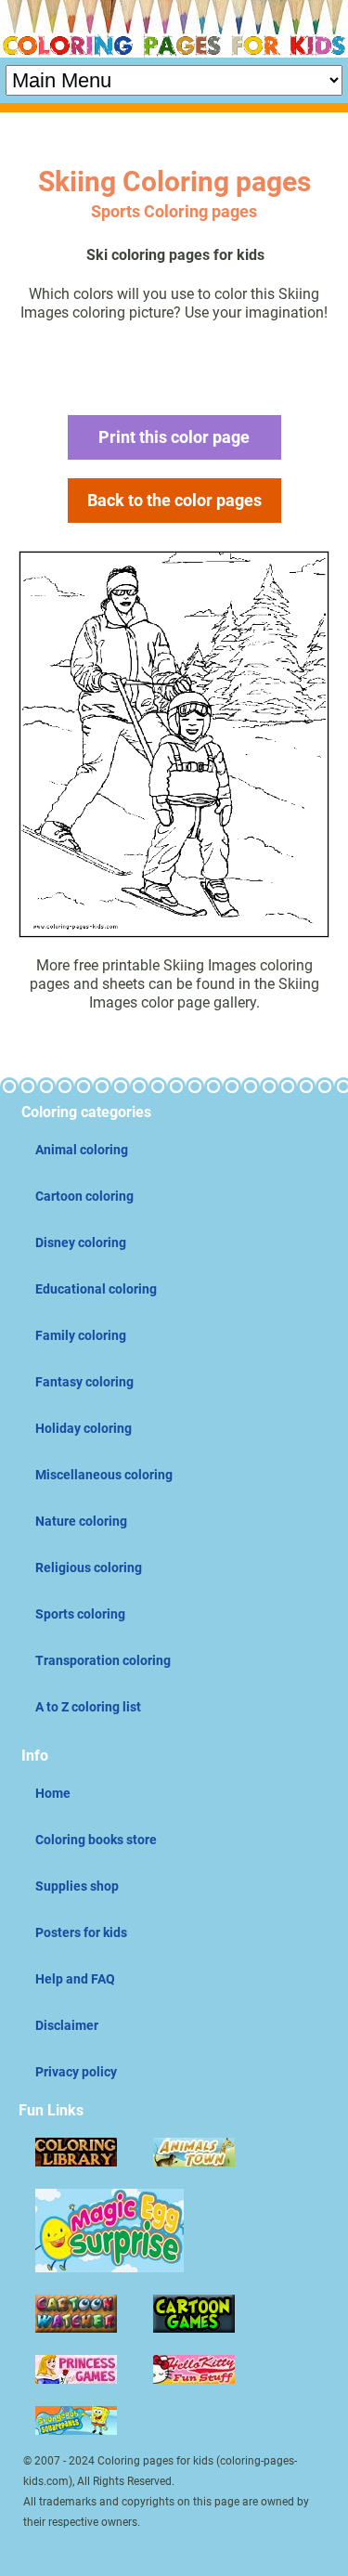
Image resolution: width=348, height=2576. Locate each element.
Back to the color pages (174, 500)
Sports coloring (80, 1614)
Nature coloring (81, 1521)
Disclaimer (67, 2025)
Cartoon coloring (84, 1196)
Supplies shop (77, 1886)
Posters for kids (81, 1932)
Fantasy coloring (84, 1382)
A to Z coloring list (88, 1707)
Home (53, 1793)
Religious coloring (89, 1568)
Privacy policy (76, 2072)
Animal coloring (82, 1150)
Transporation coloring (103, 1660)
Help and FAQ (75, 1979)
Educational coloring (96, 1289)
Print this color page (174, 437)
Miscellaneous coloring (104, 1475)
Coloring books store (96, 1840)
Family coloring (81, 1335)
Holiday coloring (84, 1428)
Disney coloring (81, 1242)
